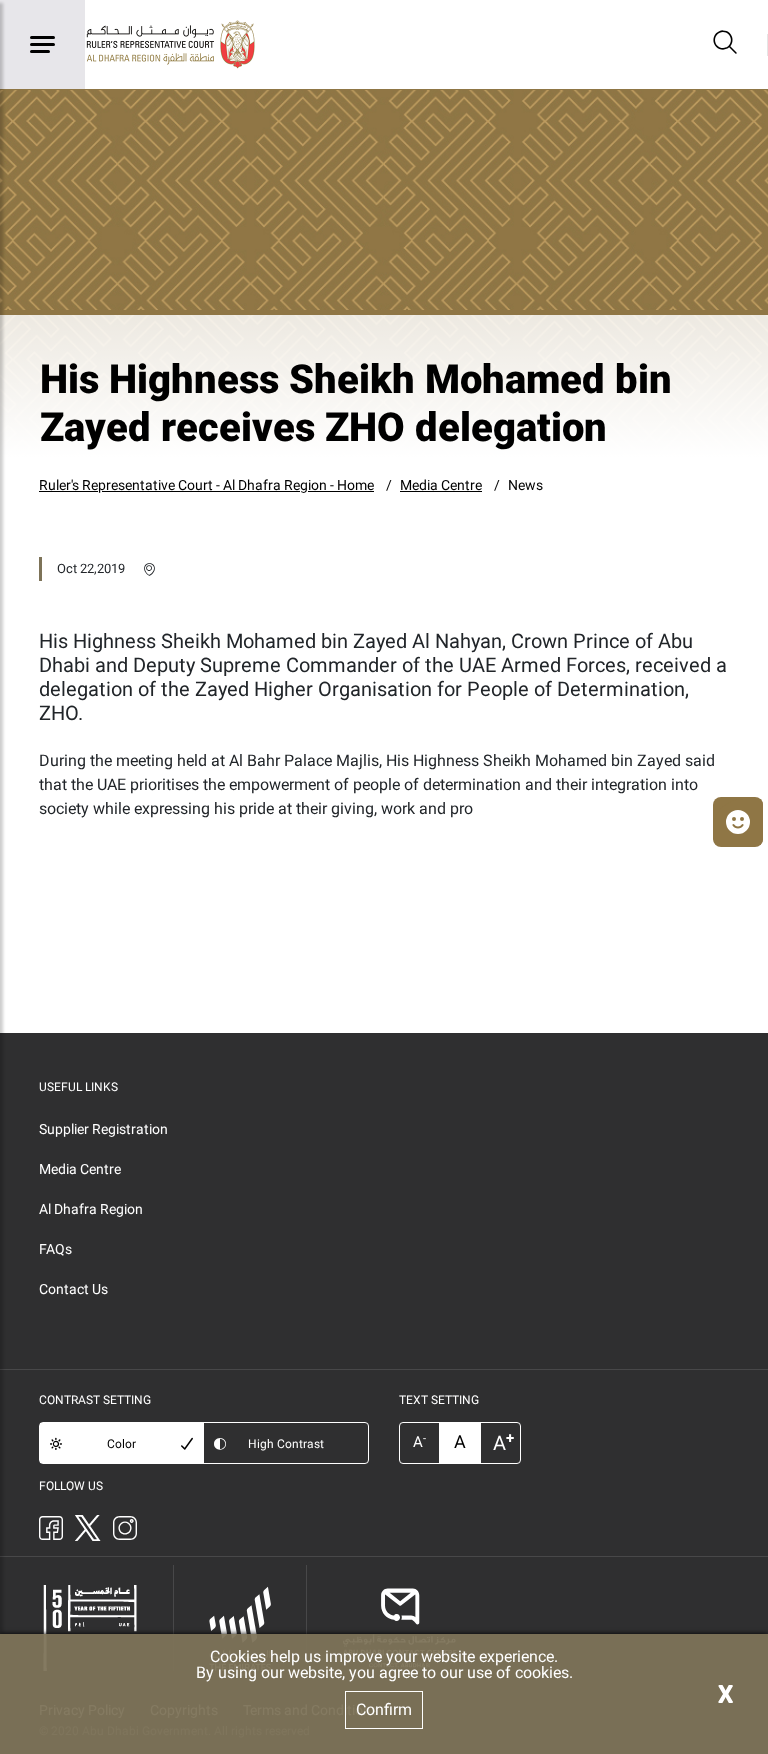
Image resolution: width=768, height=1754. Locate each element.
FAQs (55, 1249)
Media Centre (441, 485)
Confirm (384, 1709)
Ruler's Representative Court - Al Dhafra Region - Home (206, 485)
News (525, 485)
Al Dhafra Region (91, 1209)
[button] (738, 822)
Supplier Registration (103, 1129)
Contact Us (73, 1289)
